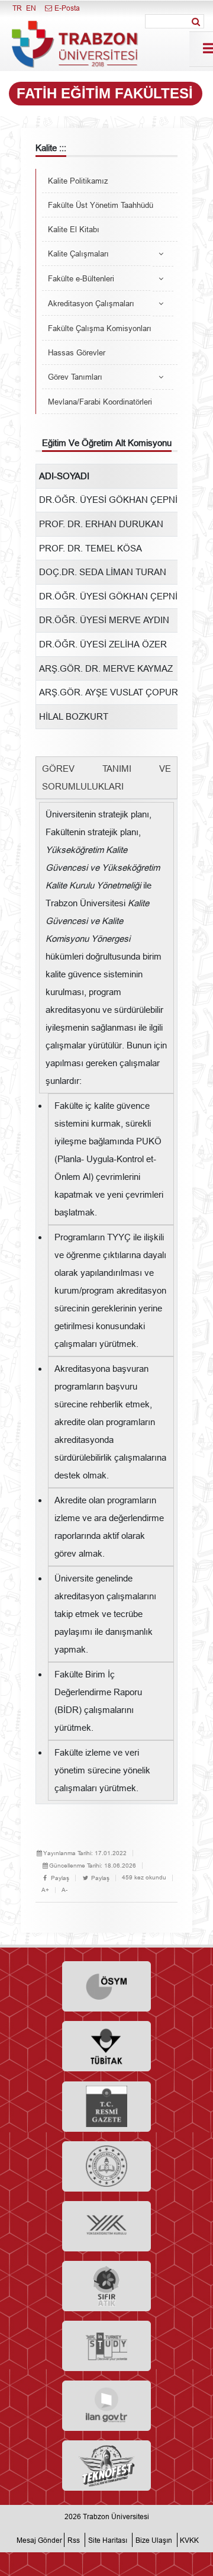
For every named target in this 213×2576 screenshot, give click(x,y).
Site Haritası (108, 2540)
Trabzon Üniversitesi (116, 2516)
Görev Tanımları (75, 377)
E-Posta (66, 8)
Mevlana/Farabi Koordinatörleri (100, 402)
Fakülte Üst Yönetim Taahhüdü (101, 205)
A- (64, 1890)
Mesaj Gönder (39, 2540)
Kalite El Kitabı (74, 229)
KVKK (189, 2540)
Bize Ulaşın (154, 2540)
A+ (45, 1890)
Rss (74, 2540)
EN (31, 8)
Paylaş (59, 1878)
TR (17, 8)
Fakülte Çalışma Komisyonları (100, 328)
